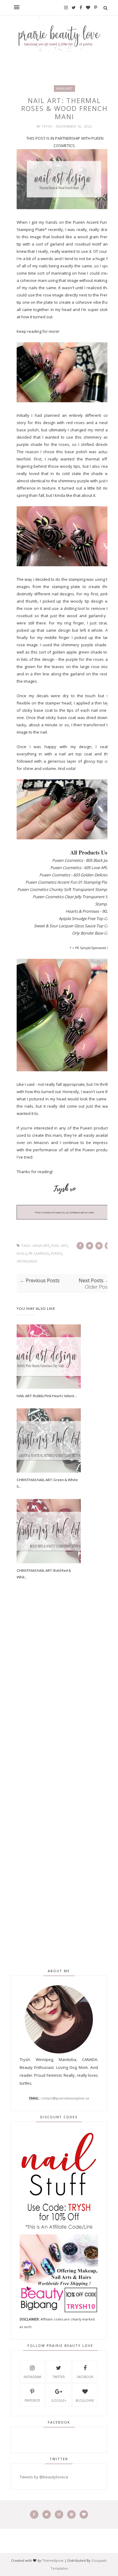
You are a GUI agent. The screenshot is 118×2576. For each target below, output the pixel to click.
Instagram (32, 2377)
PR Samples (39, 1254)
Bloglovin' (85, 2400)
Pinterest (32, 2400)
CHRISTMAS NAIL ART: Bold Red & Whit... (44, 1574)
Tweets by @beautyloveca (44, 2477)
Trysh (48, 126)
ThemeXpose (53, 2560)
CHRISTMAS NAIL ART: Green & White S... (47, 1483)
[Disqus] (65, 1697)
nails (22, 1254)
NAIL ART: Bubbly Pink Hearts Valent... (47, 1396)
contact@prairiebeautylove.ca (65, 2098)
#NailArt (64, 89)
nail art (59, 1246)
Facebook (85, 2377)
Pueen (56, 1254)
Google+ (59, 2400)
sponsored (27, 1261)
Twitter (59, 2377)
